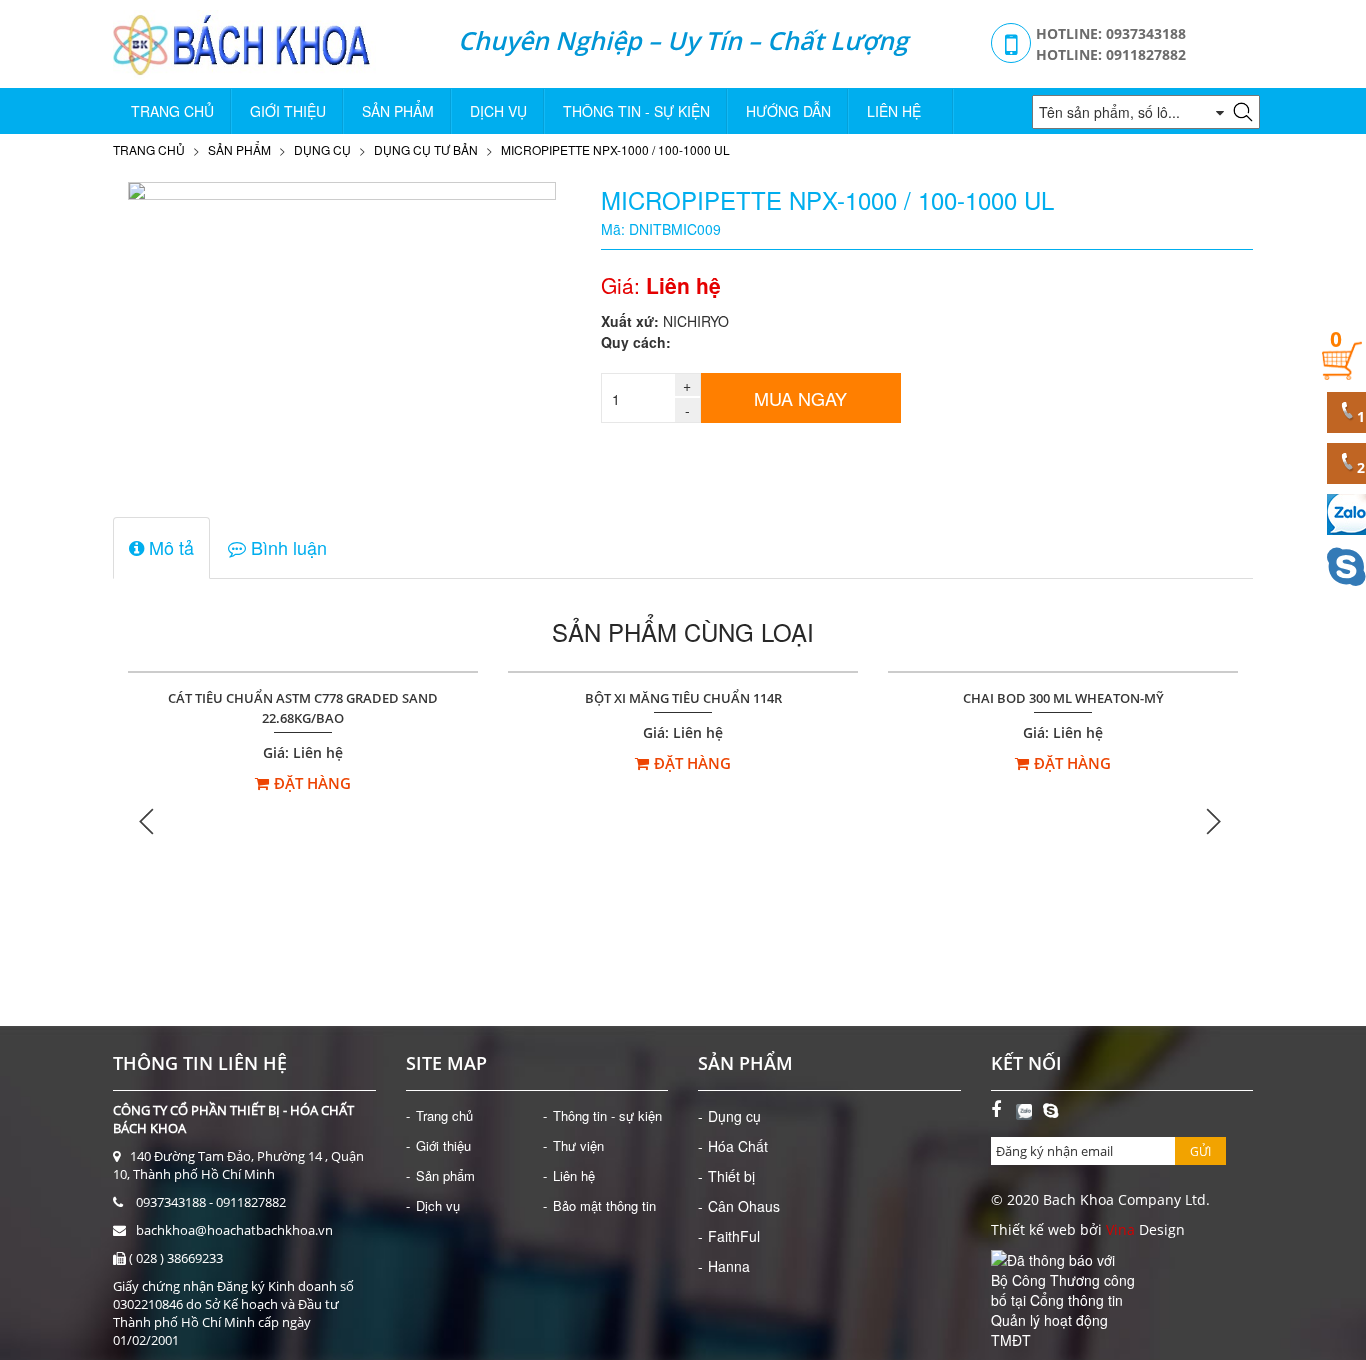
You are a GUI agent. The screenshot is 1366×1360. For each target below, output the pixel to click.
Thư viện (578, 1145)
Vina (1120, 1229)
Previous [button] (148, 820)
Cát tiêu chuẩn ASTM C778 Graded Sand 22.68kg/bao (303, 708)
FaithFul (734, 1236)
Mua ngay (800, 398)
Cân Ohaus (744, 1206)
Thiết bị (731, 1176)
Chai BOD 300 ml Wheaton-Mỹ (1063, 698)
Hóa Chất (738, 1146)
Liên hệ (894, 111)
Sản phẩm (398, 111)
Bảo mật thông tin (604, 1205)
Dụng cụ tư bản (426, 149)
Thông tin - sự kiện (636, 111)
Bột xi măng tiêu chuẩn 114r (683, 698)
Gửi (1200, 1151)
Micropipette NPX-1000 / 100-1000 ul (615, 149)
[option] (303, 821)
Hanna (729, 1266)
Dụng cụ (322, 149)
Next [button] (1213, 820)
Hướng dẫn (788, 111)
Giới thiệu (288, 111)
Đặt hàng (312, 783)
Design (1160, 1229)
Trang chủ (172, 111)
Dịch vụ (498, 111)
